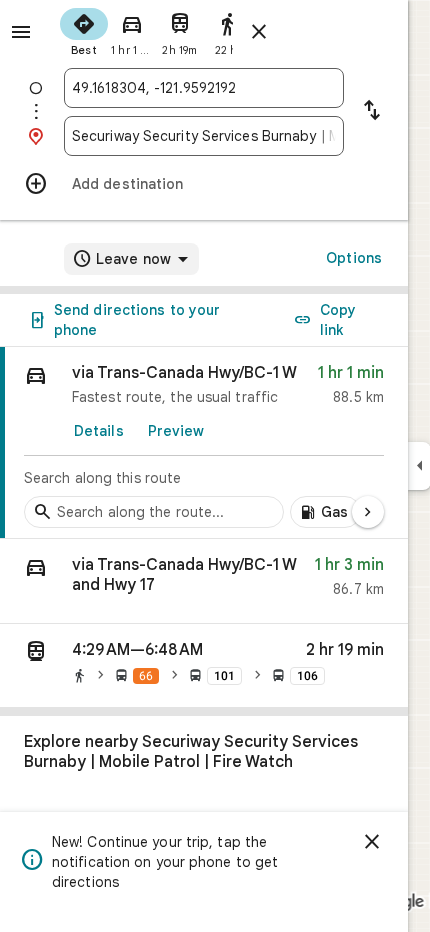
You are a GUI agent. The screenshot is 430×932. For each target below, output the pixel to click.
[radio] (84, 30)
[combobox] (204, 88)
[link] (204, 443)
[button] (204, 581)
